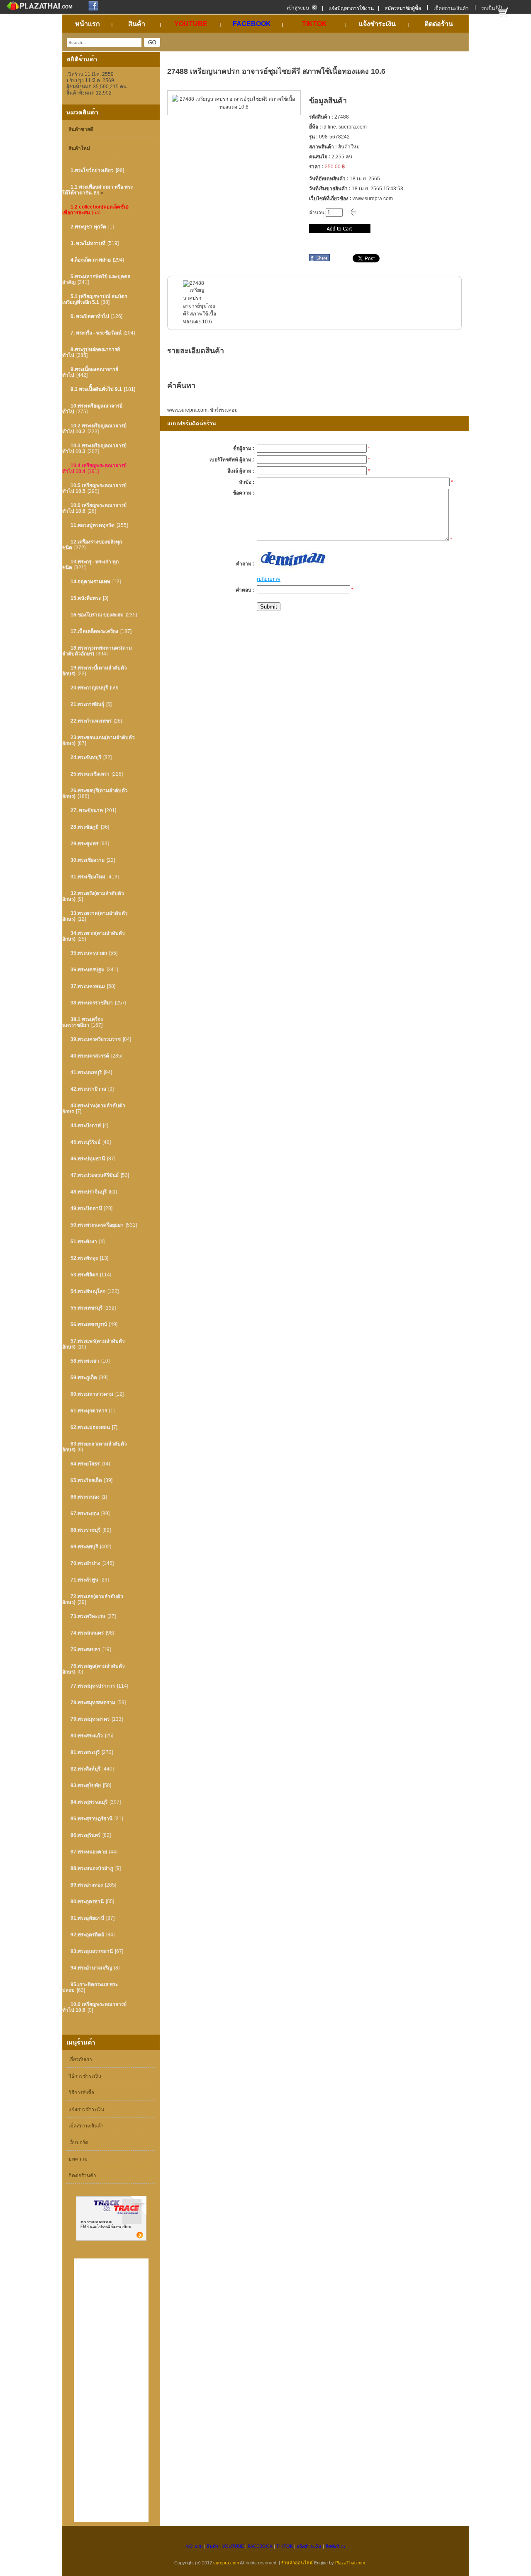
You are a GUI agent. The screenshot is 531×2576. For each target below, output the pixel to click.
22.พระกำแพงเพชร (91, 721)
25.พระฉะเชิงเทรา (90, 774)
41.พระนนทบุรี (86, 1072)
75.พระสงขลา (85, 1649)
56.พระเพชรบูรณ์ (89, 1324)
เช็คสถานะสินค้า (451, 8)
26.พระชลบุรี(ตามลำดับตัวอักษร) (95, 793)
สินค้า (212, 2546)
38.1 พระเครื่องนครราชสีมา (83, 1022)
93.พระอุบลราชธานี (92, 1951)
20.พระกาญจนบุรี (89, 688)
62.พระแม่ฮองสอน (90, 1427)
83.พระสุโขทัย (86, 1785)
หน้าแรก (194, 2546)
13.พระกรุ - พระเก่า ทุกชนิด (90, 565)
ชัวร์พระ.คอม (224, 410)
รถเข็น (488, 8)
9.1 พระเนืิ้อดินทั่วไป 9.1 (96, 389)
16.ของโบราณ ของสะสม (97, 615)
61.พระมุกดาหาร (89, 1411)
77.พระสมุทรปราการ (93, 1686)
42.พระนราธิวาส (88, 1089)
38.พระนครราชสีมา (92, 1003)
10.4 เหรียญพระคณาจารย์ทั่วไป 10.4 (94, 468)
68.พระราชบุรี (85, 1530)
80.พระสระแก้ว (87, 1736)
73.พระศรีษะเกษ (88, 1616)
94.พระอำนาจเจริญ (91, 1968)
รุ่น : (313, 137)
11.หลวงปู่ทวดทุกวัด (93, 525)
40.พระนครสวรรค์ (90, 1056)
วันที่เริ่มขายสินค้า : (330, 189)
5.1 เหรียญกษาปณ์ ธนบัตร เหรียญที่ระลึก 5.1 (95, 299)
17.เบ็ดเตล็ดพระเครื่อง (94, 631)
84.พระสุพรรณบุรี (89, 1802)
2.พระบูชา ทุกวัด (88, 227)
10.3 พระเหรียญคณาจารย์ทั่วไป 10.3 (94, 449)
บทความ (78, 2159)
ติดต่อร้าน (335, 2546)
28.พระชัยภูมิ (85, 827)
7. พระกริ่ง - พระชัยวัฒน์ (96, 333)
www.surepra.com (187, 410)
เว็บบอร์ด (78, 2142)
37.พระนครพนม (88, 986)
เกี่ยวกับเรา (80, 2059)
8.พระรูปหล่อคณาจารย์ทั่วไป (91, 352)
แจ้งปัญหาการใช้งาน (351, 8)
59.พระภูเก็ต (84, 1378)
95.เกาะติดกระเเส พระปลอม (90, 1987)
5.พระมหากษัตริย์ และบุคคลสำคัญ (96, 279)
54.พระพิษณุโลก (88, 1291)
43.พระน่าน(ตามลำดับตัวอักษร (94, 1109)
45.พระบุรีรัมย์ (85, 1142)
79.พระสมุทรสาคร (90, 1719)
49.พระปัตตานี (86, 1208)
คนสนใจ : (320, 157)
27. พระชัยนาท (87, 810)
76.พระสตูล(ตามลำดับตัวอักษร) (94, 1669)
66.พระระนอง (85, 1497)
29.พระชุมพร (84, 844)
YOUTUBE (233, 2546)
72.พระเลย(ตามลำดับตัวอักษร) (93, 1599)
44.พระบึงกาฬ (86, 1125)
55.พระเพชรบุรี (86, 1308)
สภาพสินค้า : (323, 147)
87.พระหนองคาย (89, 1852)
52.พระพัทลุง (84, 1258)
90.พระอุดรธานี (87, 1902)
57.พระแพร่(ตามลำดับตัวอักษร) (94, 1344)
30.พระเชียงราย (88, 860)
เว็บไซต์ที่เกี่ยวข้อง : (330, 199)
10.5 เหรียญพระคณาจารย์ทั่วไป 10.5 (94, 488)
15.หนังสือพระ (86, 598)
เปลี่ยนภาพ (269, 579)
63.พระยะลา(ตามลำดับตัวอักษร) (95, 1447)
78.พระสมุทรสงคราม (93, 1703)
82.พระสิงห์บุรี (85, 1769)
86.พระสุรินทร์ (85, 1835)
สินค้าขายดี (81, 129)
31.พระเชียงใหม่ (88, 877)
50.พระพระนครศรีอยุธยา (97, 1225)
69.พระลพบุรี (84, 1547)
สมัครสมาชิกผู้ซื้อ (403, 8)
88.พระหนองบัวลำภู (92, 1868)
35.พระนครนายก (89, 953)
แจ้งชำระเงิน (309, 2546)
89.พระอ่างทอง (87, 1885)
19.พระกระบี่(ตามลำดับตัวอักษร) (95, 671)
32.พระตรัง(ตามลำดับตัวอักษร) (93, 896)
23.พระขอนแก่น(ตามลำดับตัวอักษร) (99, 740)
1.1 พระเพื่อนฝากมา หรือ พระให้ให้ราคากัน (97, 190)
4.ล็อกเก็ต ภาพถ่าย (91, 260)
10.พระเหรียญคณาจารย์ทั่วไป (92, 409)
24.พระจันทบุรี (86, 757)
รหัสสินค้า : (321, 117)
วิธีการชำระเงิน (85, 2076)
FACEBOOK (260, 2546)
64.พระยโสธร (85, 1464)
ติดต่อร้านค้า (82, 2176)
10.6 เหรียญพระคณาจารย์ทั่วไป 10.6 (94, 508)
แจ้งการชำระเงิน (86, 2109)
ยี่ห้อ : (315, 127)
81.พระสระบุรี (85, 1752)
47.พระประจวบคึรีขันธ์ (95, 1175)
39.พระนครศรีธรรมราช (96, 1039)
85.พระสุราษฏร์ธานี (91, 1819)
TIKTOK (285, 2546)
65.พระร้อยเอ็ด (86, 1480)
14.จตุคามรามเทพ (90, 582)
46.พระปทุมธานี (88, 1159)
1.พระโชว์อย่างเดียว (92, 170)
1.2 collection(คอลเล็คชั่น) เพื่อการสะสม (95, 210)
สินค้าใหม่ (79, 148)
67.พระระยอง (85, 1514)
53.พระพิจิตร (84, 1275)
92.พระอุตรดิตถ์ (87, 1935)
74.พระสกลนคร (87, 1633)
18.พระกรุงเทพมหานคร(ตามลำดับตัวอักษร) (97, 651)
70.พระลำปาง (85, 1563)
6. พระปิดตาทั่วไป (90, 316)
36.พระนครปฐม (88, 970)
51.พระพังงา (84, 1242)
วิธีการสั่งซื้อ (81, 2093)
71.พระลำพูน (84, 1580)
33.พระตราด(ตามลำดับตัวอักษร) (95, 916)
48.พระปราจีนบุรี (89, 1192)
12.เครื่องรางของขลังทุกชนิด (92, 545)
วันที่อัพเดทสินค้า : (329, 179)
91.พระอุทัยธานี (87, 1918)
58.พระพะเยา (85, 1361)
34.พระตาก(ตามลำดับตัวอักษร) (94, 936)
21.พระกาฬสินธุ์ (87, 704)
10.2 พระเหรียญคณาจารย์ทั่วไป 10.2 (94, 429)
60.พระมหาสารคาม (92, 1394)
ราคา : (316, 167)
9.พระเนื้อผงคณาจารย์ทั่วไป (90, 372)
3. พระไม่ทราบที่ (88, 243)
